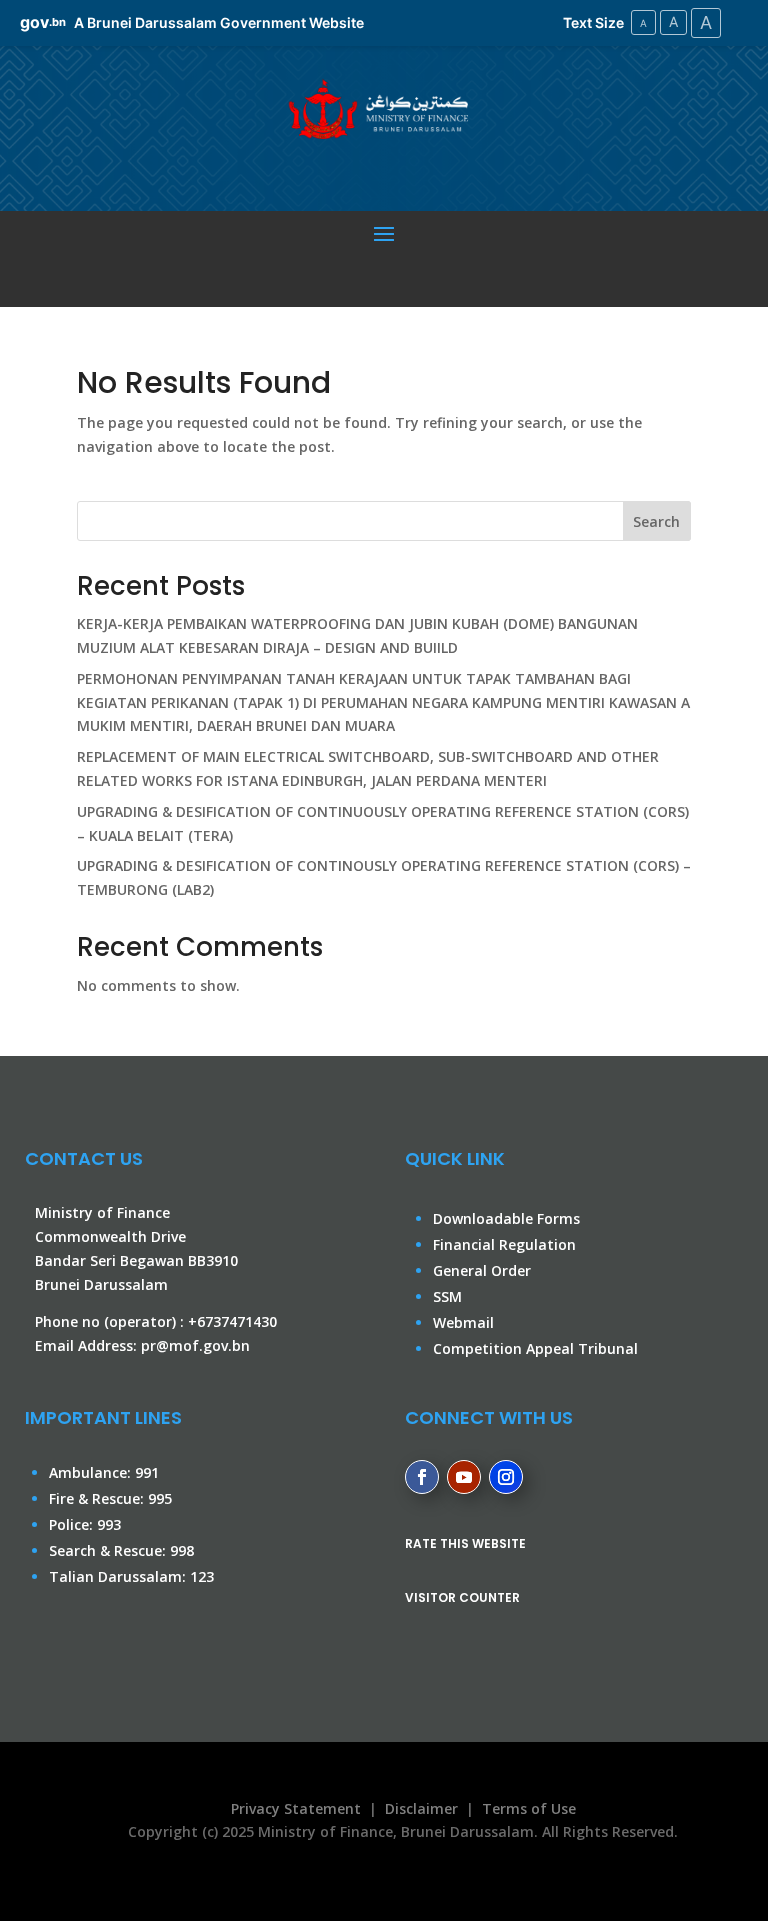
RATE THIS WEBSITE (465, 1543)
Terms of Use (529, 1808)
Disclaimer (421, 1808)
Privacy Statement (292, 1808)
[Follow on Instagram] (506, 1477)
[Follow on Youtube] (464, 1477)
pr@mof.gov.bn (195, 1345)
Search (656, 521)
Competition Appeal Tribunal (535, 1348)
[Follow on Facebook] (422, 1477)
